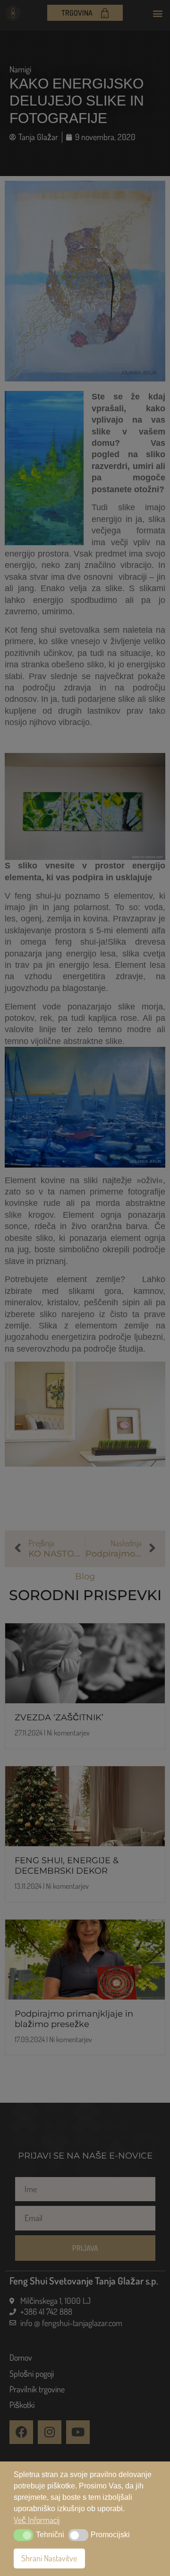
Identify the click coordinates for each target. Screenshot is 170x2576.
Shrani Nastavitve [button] (49, 2558)
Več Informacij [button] (37, 2520)
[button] (23, 2535)
